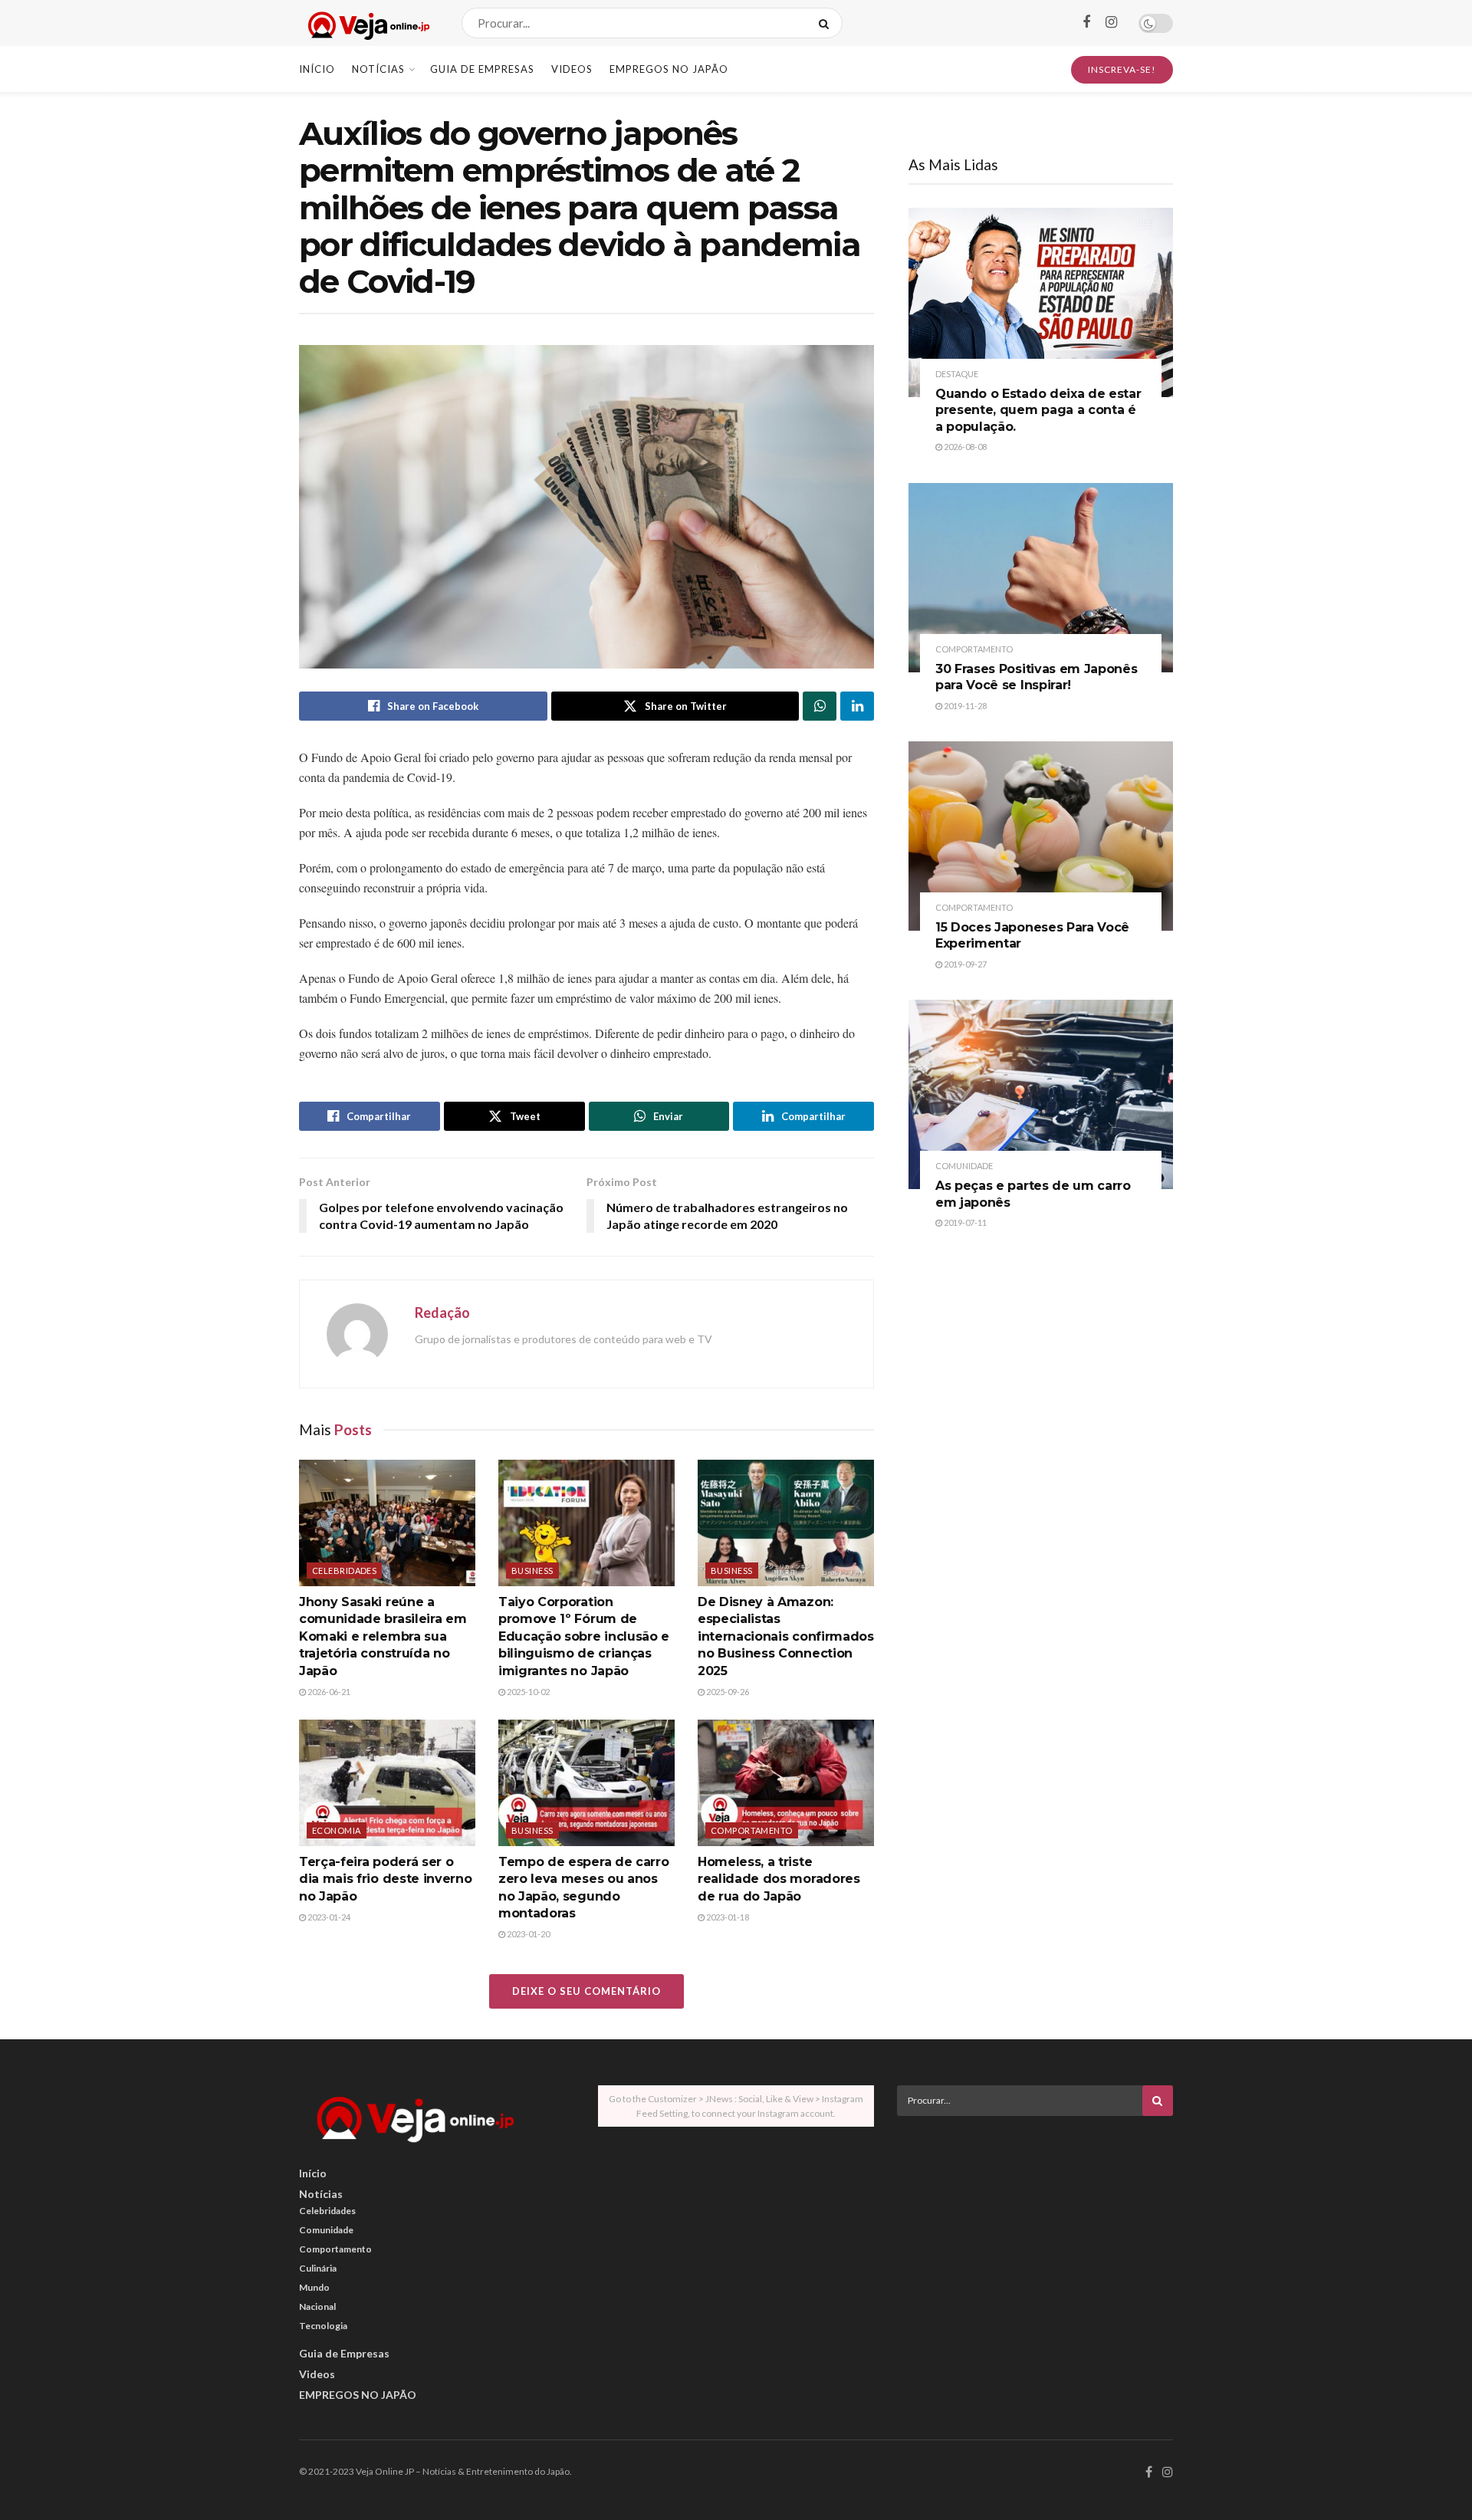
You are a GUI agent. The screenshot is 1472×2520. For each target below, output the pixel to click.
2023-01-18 (727, 1917)
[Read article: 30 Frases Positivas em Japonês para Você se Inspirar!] (1041, 578)
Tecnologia (323, 2326)
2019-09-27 (964, 964)
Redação (442, 1313)
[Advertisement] (1035, 2235)
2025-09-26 (727, 1692)
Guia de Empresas (482, 69)
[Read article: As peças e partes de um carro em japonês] (1041, 1094)
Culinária (318, 2268)
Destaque (957, 374)
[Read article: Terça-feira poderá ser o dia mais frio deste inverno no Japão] (387, 1782)
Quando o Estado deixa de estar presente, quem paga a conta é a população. (1038, 410)
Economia (337, 1830)
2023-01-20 (527, 1934)
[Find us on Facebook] (1086, 23)
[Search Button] (827, 23)
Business (532, 1570)
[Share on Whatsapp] (820, 706)
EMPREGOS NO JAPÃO (669, 69)
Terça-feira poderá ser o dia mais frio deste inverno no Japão (385, 1879)
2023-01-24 (328, 1917)
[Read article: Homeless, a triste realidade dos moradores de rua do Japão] (786, 1782)
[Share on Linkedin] (857, 706)
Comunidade (964, 1166)
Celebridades (344, 1570)
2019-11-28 (964, 706)
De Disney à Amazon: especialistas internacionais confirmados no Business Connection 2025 (786, 1636)
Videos (572, 69)
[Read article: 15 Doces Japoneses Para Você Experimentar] (1041, 836)
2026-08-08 (964, 447)
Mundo (314, 2287)
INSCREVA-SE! (1122, 69)
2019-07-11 (964, 1222)
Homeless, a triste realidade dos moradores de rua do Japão (779, 1879)
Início (317, 69)
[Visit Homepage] (367, 23)
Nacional (317, 2306)
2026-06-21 (328, 1692)
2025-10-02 (527, 1692)
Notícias (378, 69)
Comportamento (752, 1830)
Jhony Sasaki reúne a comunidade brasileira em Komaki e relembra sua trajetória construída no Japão (383, 1636)
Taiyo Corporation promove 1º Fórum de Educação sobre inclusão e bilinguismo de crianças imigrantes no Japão (584, 1636)
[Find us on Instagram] (1111, 23)
